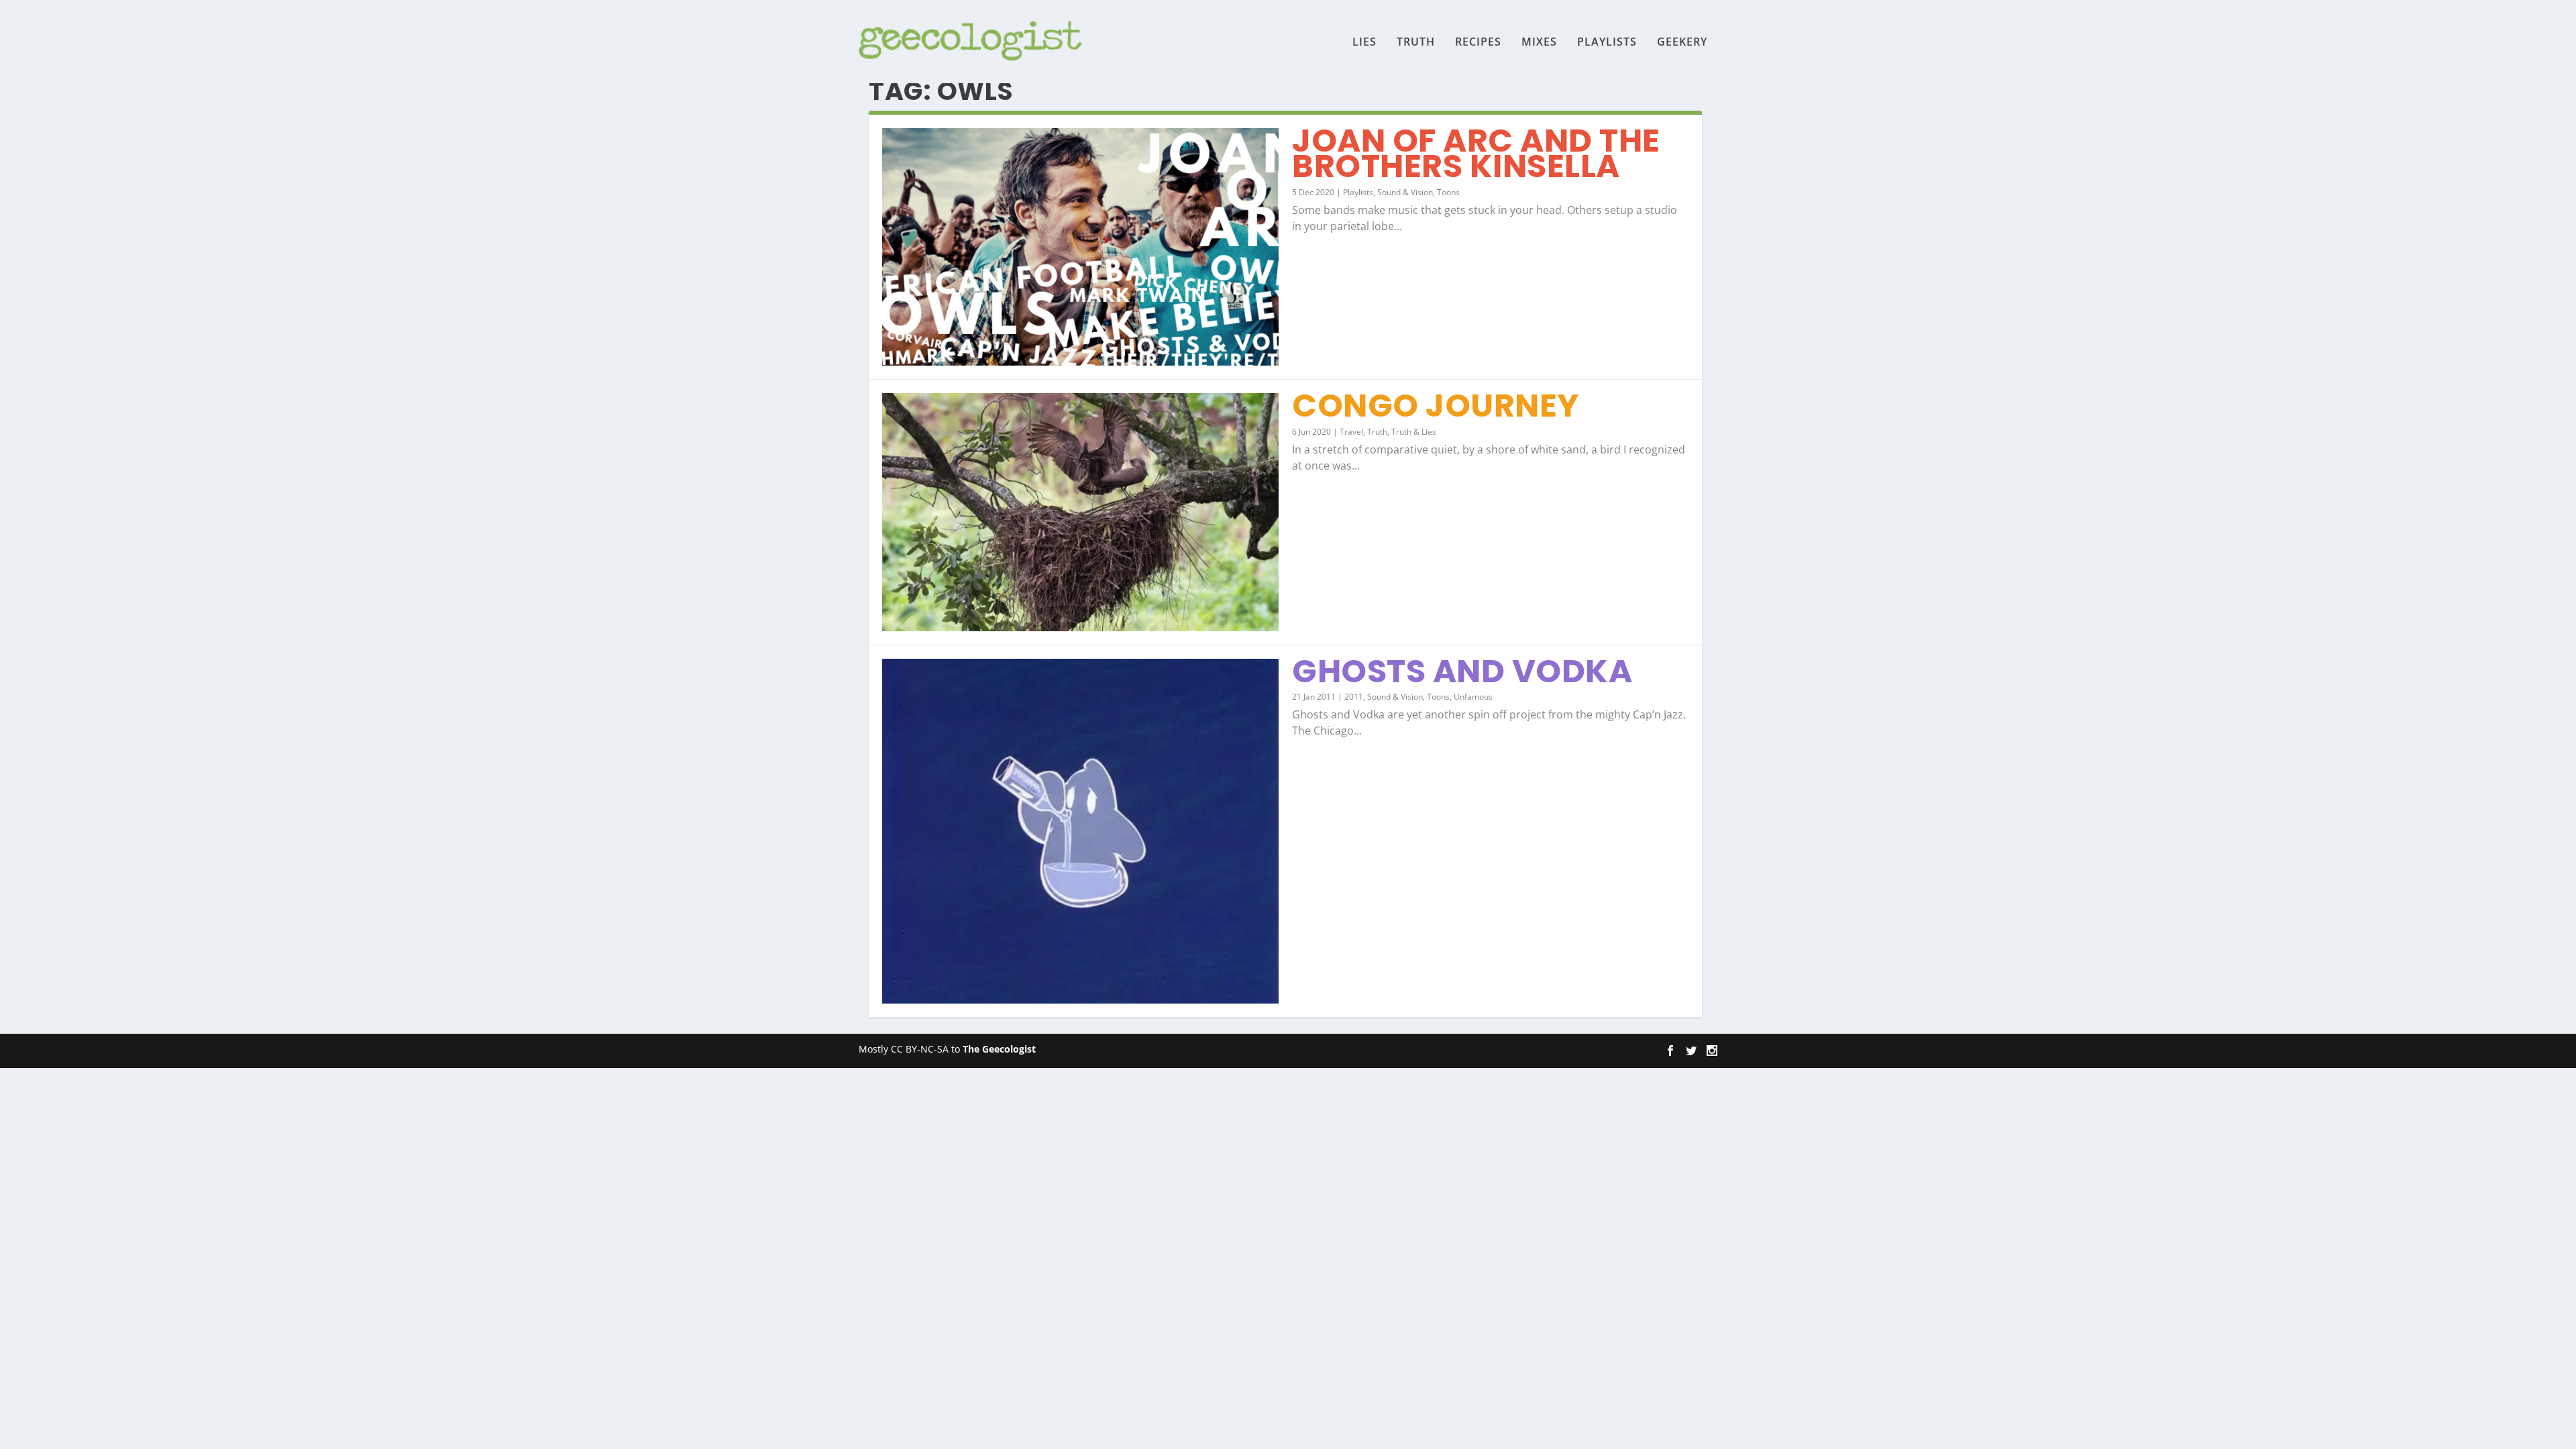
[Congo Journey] (1080, 512)
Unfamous (1473, 697)
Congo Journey (1436, 406)
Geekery (1682, 43)
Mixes (1539, 43)
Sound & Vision (1405, 192)
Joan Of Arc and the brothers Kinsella (1476, 153)
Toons (1448, 192)
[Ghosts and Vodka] (1080, 831)
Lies (1364, 43)
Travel (1351, 432)
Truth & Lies (1414, 432)
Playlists (1607, 43)
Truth (1416, 43)
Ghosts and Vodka (1462, 671)
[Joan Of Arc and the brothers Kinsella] (1080, 247)
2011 (1354, 697)
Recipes (1478, 43)
